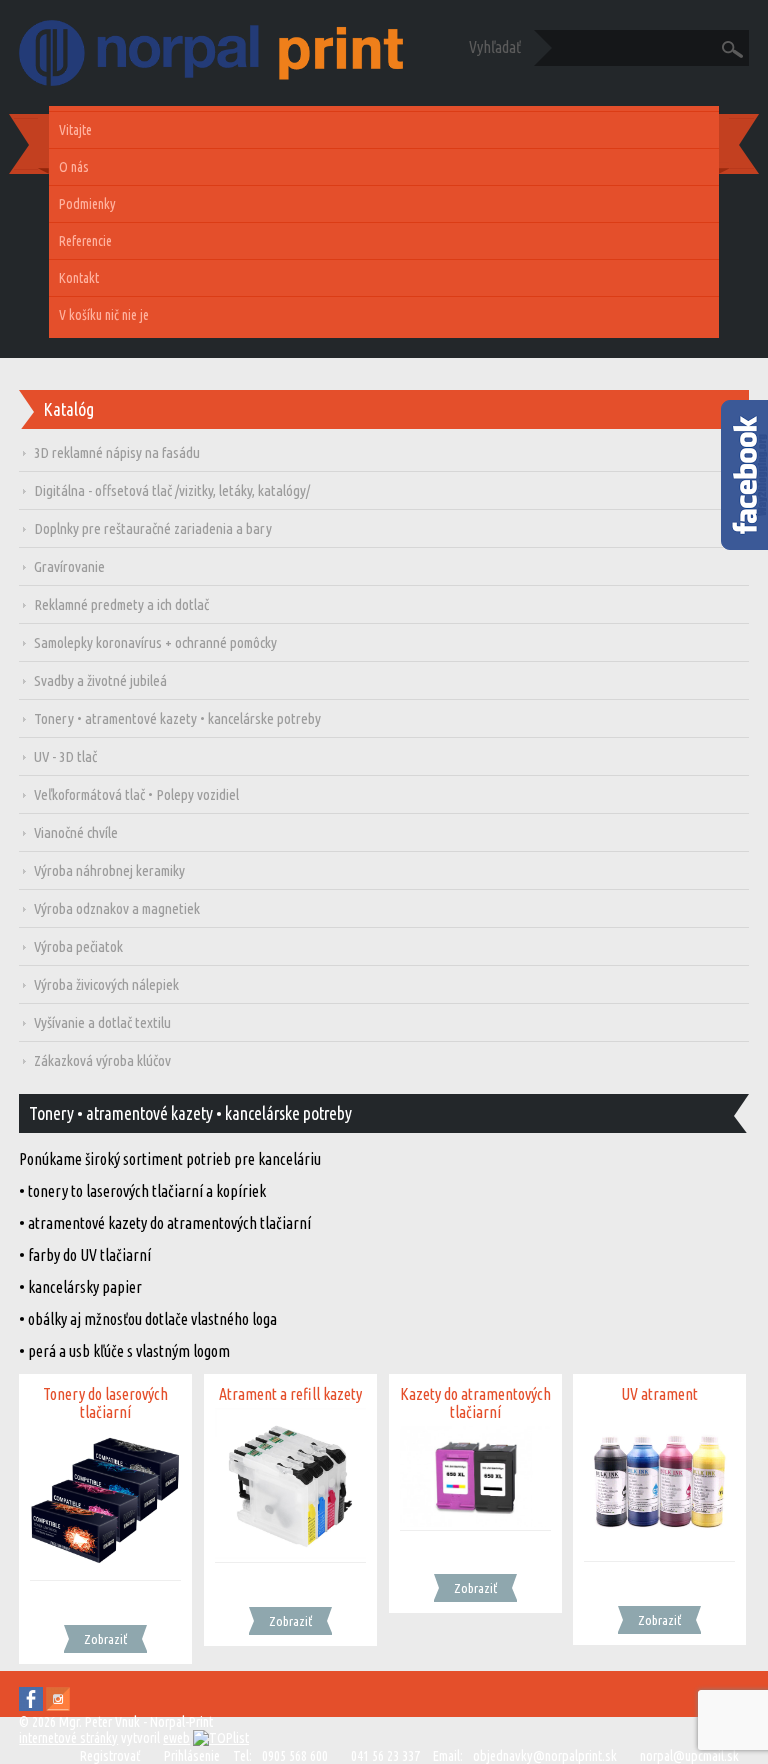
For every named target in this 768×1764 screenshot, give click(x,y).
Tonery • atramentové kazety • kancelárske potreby (177, 718)
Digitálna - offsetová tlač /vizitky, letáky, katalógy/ (172, 490)
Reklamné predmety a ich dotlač (121, 604)
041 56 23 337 (385, 1756)
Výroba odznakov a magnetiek (117, 908)
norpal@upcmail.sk (689, 1756)
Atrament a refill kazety (290, 1394)
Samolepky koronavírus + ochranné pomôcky (155, 642)
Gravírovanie (69, 566)
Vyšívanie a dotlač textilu (102, 1022)
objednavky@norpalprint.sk (545, 1756)
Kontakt (79, 278)
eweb (176, 1738)
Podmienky (87, 204)
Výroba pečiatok (78, 946)
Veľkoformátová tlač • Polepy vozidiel (136, 794)
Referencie (85, 241)
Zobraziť (105, 1639)
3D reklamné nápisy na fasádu (117, 452)
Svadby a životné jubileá (100, 680)
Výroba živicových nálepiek (106, 984)
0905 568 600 (295, 1756)
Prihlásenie (192, 1756)
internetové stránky (68, 1738)
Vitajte (75, 130)
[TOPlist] (221, 1738)
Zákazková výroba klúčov (102, 1060)
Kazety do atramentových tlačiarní (475, 1403)
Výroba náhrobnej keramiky (109, 870)
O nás (74, 167)
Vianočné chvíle (76, 832)
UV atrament (659, 1394)
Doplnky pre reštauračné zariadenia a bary (153, 528)
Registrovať (110, 1756)
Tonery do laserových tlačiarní (105, 1403)
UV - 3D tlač (65, 756)
